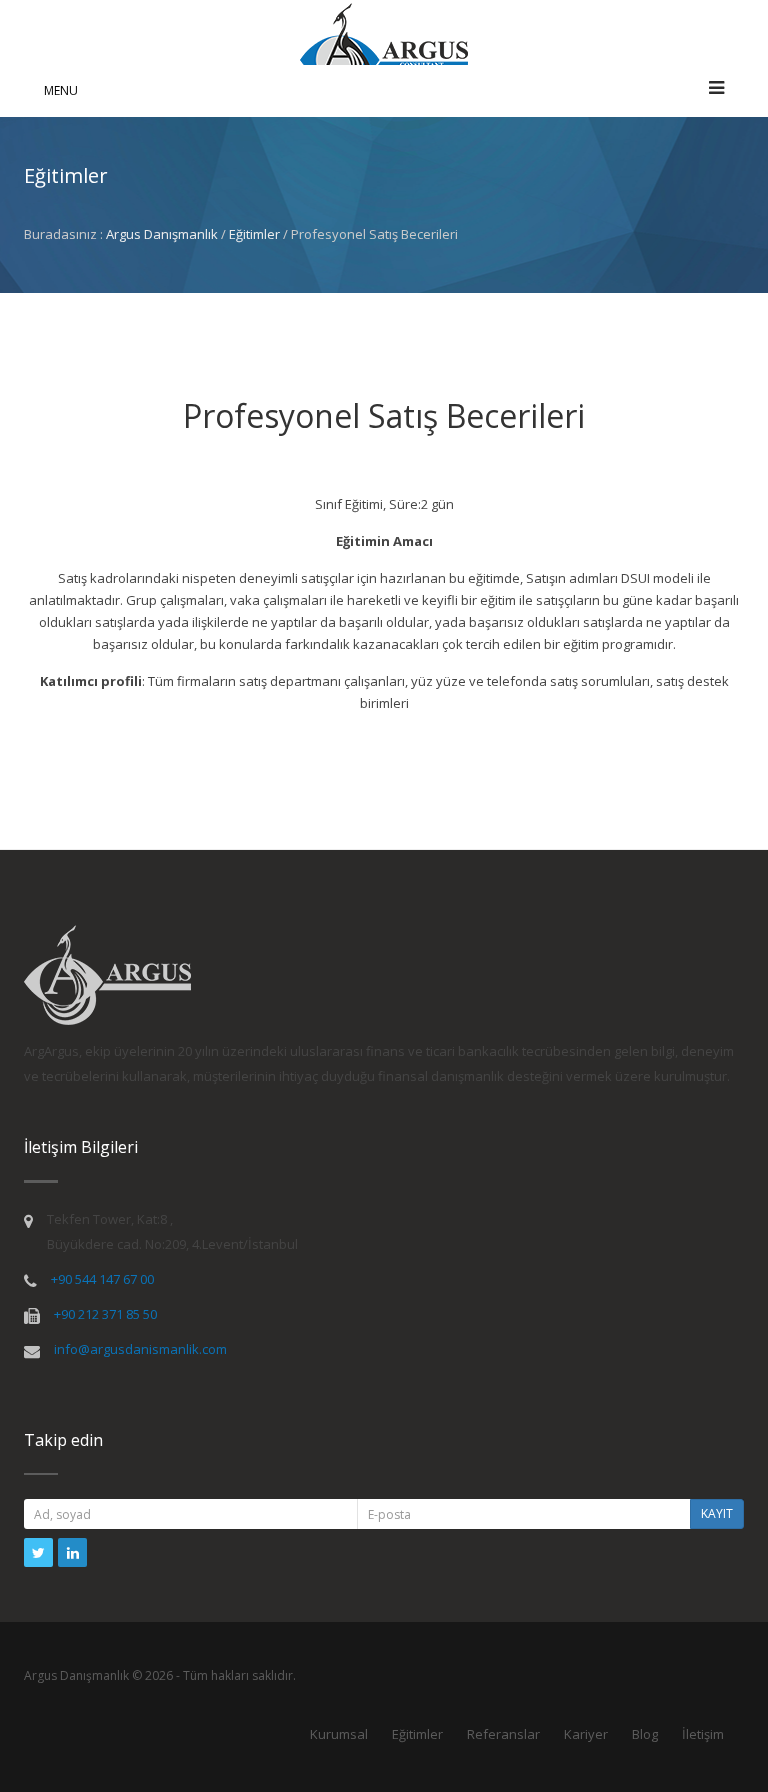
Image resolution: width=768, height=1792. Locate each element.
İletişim (703, 1734)
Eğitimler (254, 234)
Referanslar (503, 1734)
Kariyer (586, 1734)
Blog (645, 1734)
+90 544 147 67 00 (102, 1279)
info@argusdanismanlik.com (140, 1349)
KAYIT (717, 1513)
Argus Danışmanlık (162, 234)
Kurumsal (339, 1734)
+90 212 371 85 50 (105, 1314)
